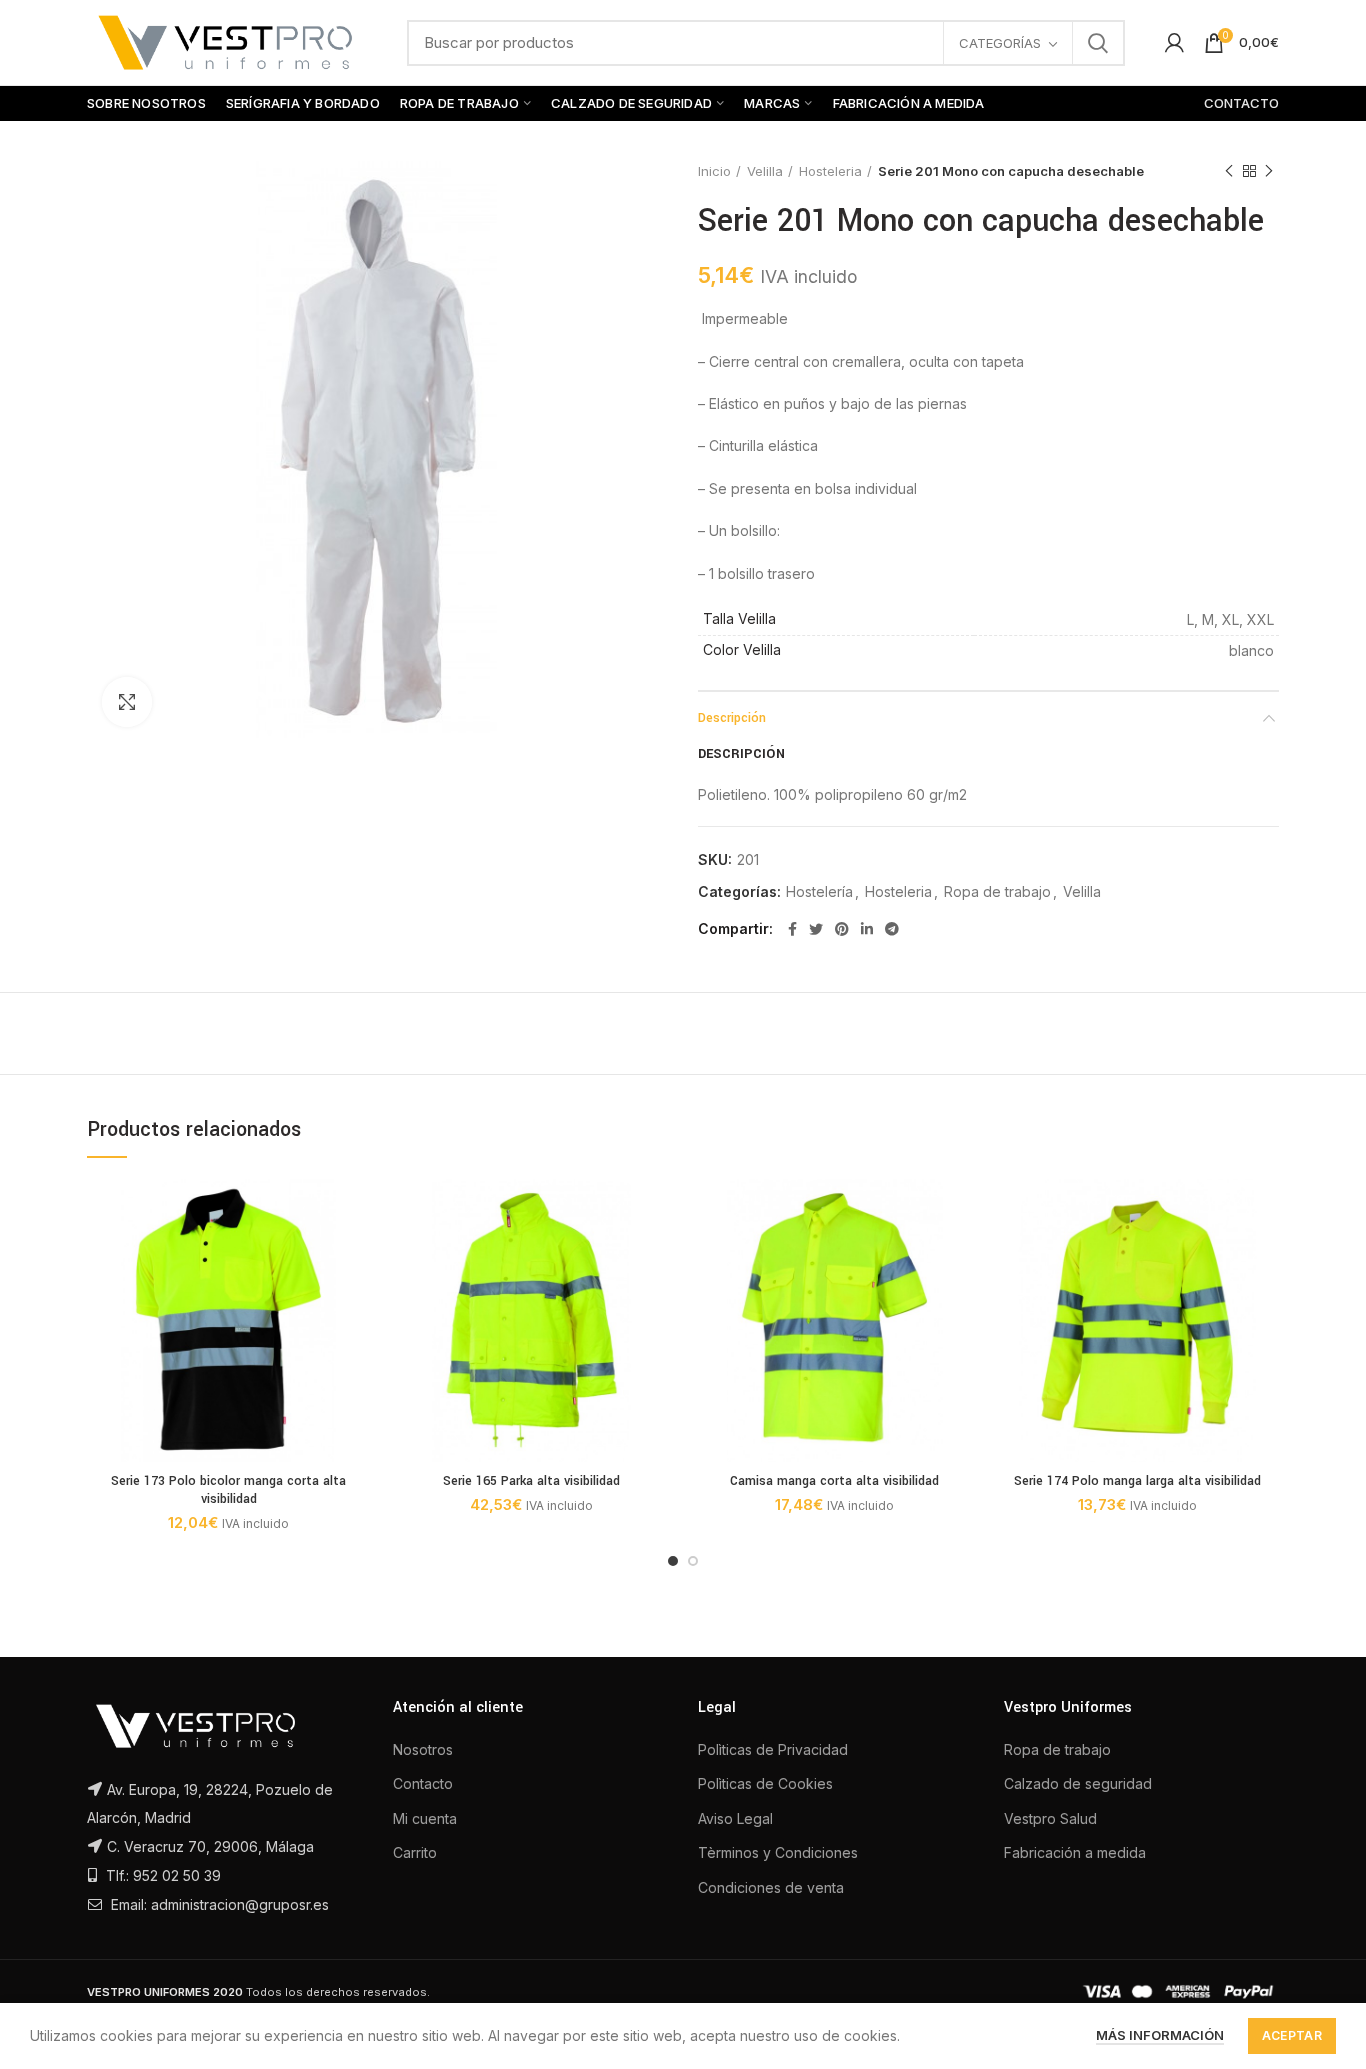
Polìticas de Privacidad (773, 1749)
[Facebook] (792, 929)
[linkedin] (867, 929)
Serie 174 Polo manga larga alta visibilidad (1137, 1481)
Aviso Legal (735, 1818)
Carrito (415, 1852)
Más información (1160, 2035)
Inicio (714, 171)
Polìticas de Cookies (765, 1783)
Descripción (732, 718)
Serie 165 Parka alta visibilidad (531, 1481)
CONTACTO (1241, 103)
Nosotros (423, 1749)
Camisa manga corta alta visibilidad (834, 1481)
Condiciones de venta (771, 1887)
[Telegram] (892, 929)
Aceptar (1292, 2035)
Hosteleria (830, 171)
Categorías (1000, 43)
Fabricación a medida (1075, 1852)
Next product (1269, 171)
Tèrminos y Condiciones (778, 1852)
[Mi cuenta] (1174, 43)
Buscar (1098, 43)
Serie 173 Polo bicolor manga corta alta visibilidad (228, 1490)
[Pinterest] (842, 929)
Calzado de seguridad (1078, 1783)
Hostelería (819, 892)
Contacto (423, 1783)
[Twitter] (816, 929)
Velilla (765, 171)
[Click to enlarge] (127, 702)
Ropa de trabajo (997, 892)
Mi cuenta (425, 1818)
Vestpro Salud (1050, 1818)
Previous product (1229, 171)
